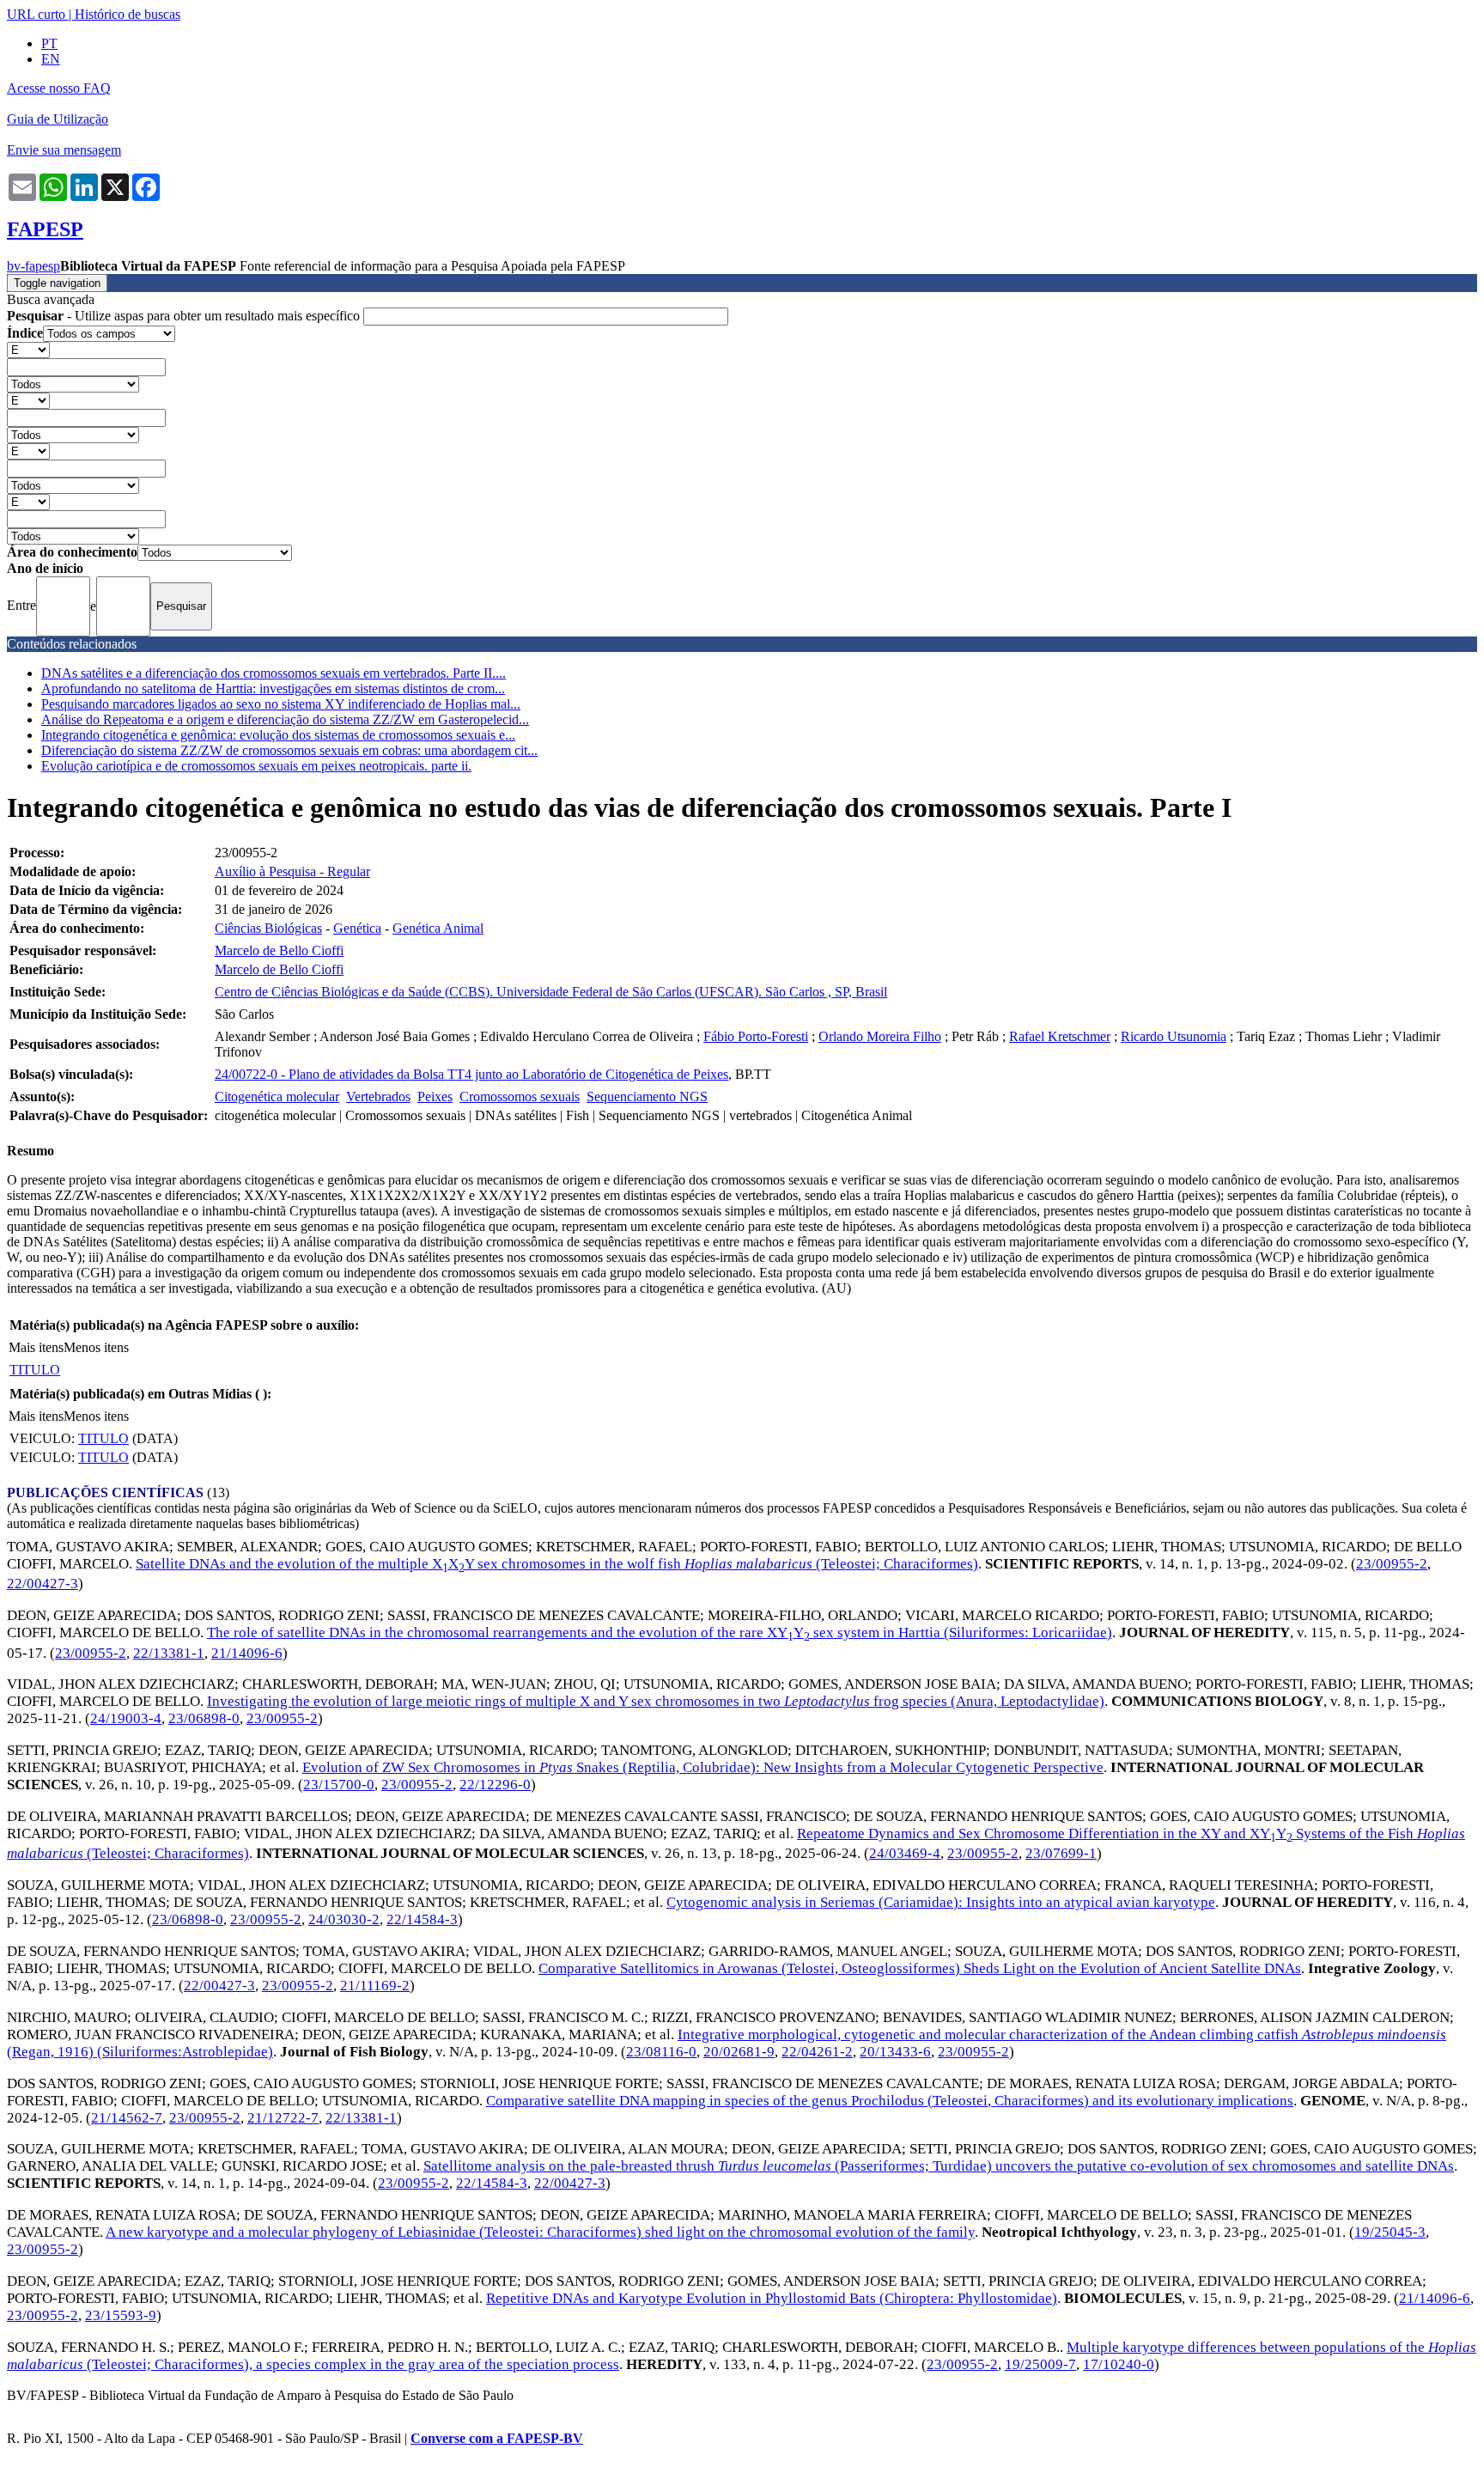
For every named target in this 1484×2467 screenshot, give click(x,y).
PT (49, 43)
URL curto (36, 14)
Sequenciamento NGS (647, 1096)
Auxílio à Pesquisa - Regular (292, 871)
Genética (357, 928)
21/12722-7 (283, 2118)
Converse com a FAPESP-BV (497, 2438)
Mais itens (36, 1347)
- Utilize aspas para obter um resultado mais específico (185, 316)
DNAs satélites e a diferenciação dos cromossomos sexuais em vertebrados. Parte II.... (274, 673)
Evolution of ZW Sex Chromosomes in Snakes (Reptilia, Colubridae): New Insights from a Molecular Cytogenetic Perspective (703, 1767)
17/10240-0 (1119, 2364)
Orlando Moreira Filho (880, 1036)
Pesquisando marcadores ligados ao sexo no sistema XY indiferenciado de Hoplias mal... (281, 704)
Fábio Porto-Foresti (756, 1036)
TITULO (35, 1370)
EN (51, 59)
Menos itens (96, 1347)
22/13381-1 (169, 1653)
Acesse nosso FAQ (59, 88)
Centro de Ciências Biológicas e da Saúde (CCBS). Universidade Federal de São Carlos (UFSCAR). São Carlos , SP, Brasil (551, 992)
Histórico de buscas (128, 14)
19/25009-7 (1040, 2364)
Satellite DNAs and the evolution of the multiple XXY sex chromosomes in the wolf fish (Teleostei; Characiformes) (557, 1564)
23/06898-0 (204, 1718)
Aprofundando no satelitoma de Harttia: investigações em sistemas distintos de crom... (273, 688)
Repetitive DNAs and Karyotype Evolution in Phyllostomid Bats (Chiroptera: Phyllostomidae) (772, 2298)
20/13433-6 (895, 2052)
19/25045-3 (1390, 2232)
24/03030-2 (344, 1919)
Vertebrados (378, 1096)
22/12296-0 (495, 1785)
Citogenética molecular (277, 1096)
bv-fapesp (33, 266)
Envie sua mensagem (64, 150)
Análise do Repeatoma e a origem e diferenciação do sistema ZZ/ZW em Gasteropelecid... (285, 719)
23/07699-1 (1061, 1853)
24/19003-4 (126, 1718)
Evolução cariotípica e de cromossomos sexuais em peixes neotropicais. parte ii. (256, 766)
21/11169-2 (375, 1986)
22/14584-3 (422, 1919)
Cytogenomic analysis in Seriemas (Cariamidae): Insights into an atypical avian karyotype (941, 1902)
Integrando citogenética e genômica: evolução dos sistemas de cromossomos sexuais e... (278, 735)
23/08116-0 (661, 2052)
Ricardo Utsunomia (1174, 1036)
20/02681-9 (739, 2052)
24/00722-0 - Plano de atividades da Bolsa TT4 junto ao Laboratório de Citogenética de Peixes (471, 1074)
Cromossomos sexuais (520, 1096)
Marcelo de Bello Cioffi (279, 950)
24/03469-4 (905, 1853)
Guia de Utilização (58, 119)
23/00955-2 (1392, 1564)
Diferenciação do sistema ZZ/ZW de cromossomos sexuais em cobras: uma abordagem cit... (289, 750)
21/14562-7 (127, 2118)
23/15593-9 (121, 2315)
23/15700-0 (339, 1785)
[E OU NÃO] (28, 349)
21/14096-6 (247, 1653)
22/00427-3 (43, 1584)
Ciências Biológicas (268, 928)
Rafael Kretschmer (1060, 1036)
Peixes (435, 1096)
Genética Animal (438, 928)
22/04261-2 (817, 2052)
